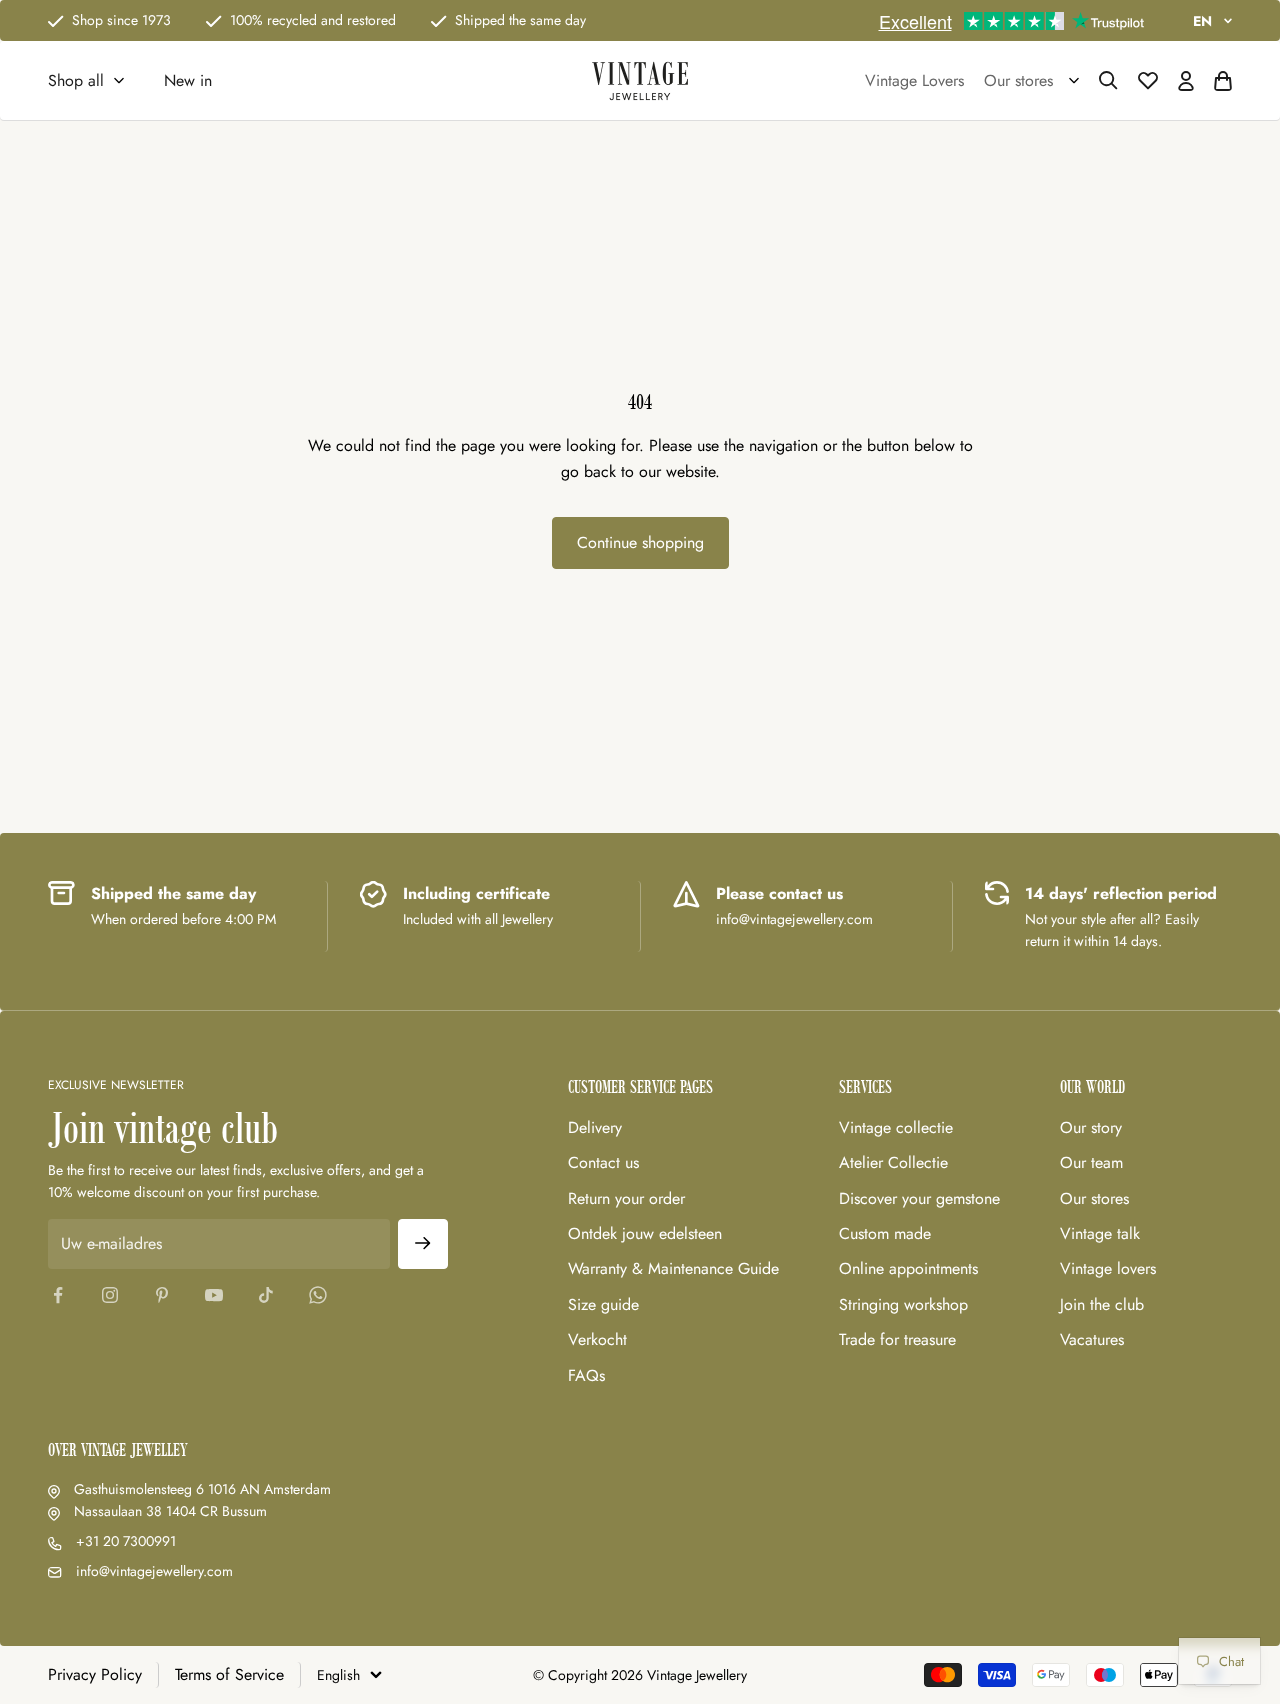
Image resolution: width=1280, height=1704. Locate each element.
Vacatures (1092, 1339)
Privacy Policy (95, 1674)
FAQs (586, 1375)
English (338, 1675)
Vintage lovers (1108, 1268)
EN (1202, 21)
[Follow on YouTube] (214, 1295)
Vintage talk (1100, 1233)
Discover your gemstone (919, 1198)
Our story (1091, 1127)
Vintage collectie (896, 1127)
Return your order (626, 1198)
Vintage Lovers (914, 80)
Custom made (885, 1233)
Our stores (1094, 1198)
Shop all (76, 80)
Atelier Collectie (893, 1162)
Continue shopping (640, 542)
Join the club (1102, 1304)
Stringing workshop (903, 1304)
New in (188, 80)
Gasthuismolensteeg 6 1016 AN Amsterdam (202, 1489)
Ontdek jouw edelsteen (645, 1233)
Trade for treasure (897, 1339)
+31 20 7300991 (126, 1541)
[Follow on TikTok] (266, 1295)
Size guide (603, 1304)
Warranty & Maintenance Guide (673, 1268)
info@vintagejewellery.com (154, 1571)
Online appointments (908, 1268)
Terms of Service (229, 1674)
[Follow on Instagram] (110, 1295)
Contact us (603, 1162)
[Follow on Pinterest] (162, 1295)
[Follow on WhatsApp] (318, 1295)
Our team (1091, 1162)
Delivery (595, 1127)
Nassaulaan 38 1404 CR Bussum (170, 1511)
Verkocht (597, 1339)
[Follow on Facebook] (58, 1295)
